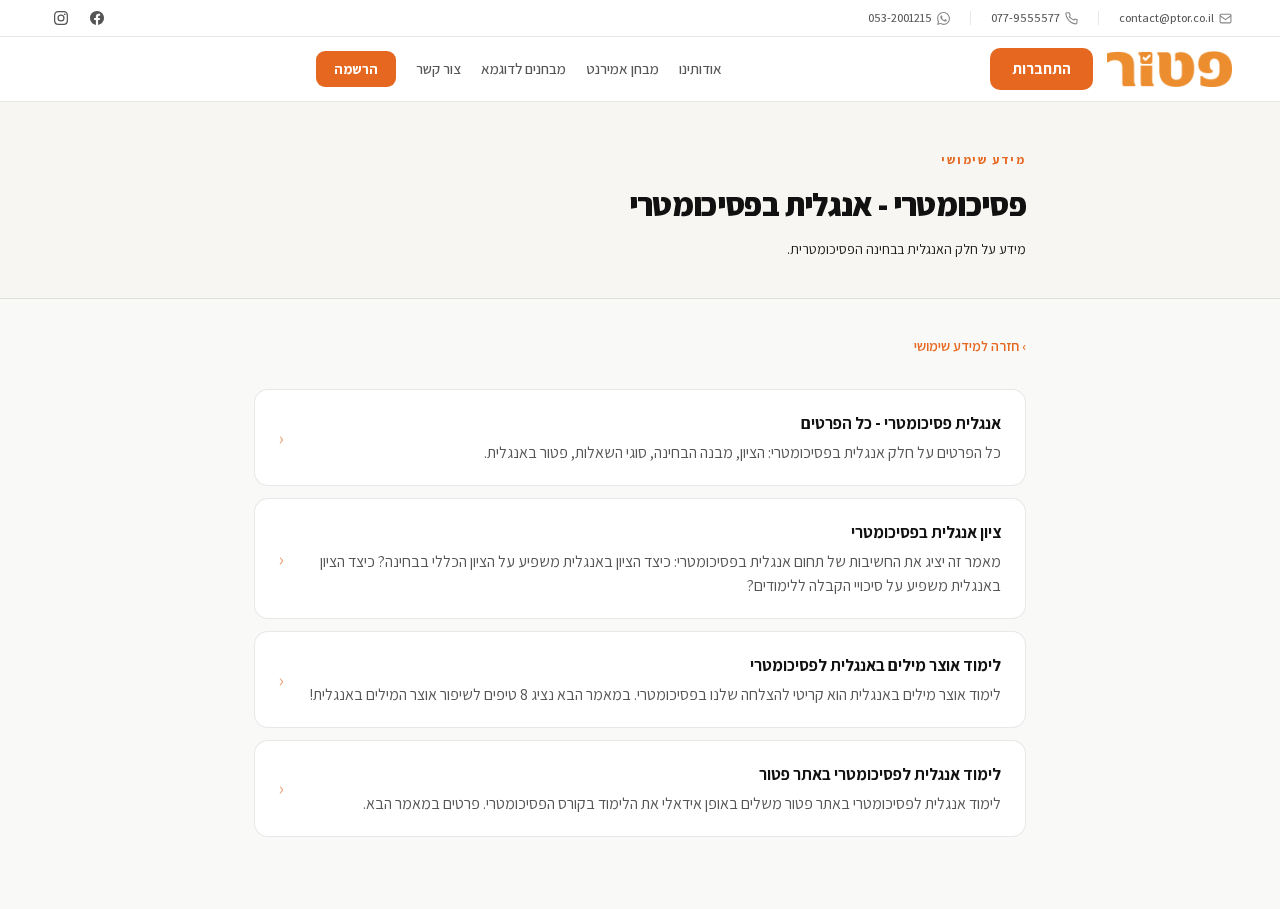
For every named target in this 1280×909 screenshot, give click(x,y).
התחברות (1041, 68)
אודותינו (700, 68)
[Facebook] (97, 18)
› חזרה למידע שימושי (970, 346)
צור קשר (438, 68)
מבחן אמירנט (622, 68)
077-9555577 (1025, 17)
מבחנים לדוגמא (523, 68)
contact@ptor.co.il (1166, 17)
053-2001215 (900, 17)
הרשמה (356, 69)
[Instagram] (61, 18)
